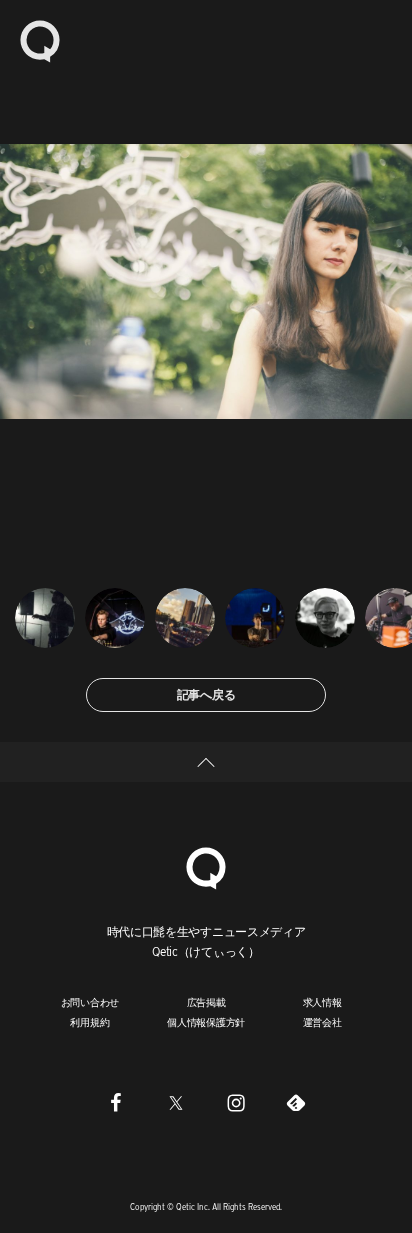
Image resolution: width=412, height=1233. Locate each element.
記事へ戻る (206, 694)
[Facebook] (116, 1103)
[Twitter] (176, 1103)
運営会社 (322, 1022)
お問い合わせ (90, 1002)
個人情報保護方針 (206, 1022)
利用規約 (89, 1022)
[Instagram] (236, 1103)
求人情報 (322, 1002)
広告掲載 (206, 1002)
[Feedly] (296, 1103)
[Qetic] (40, 40)
